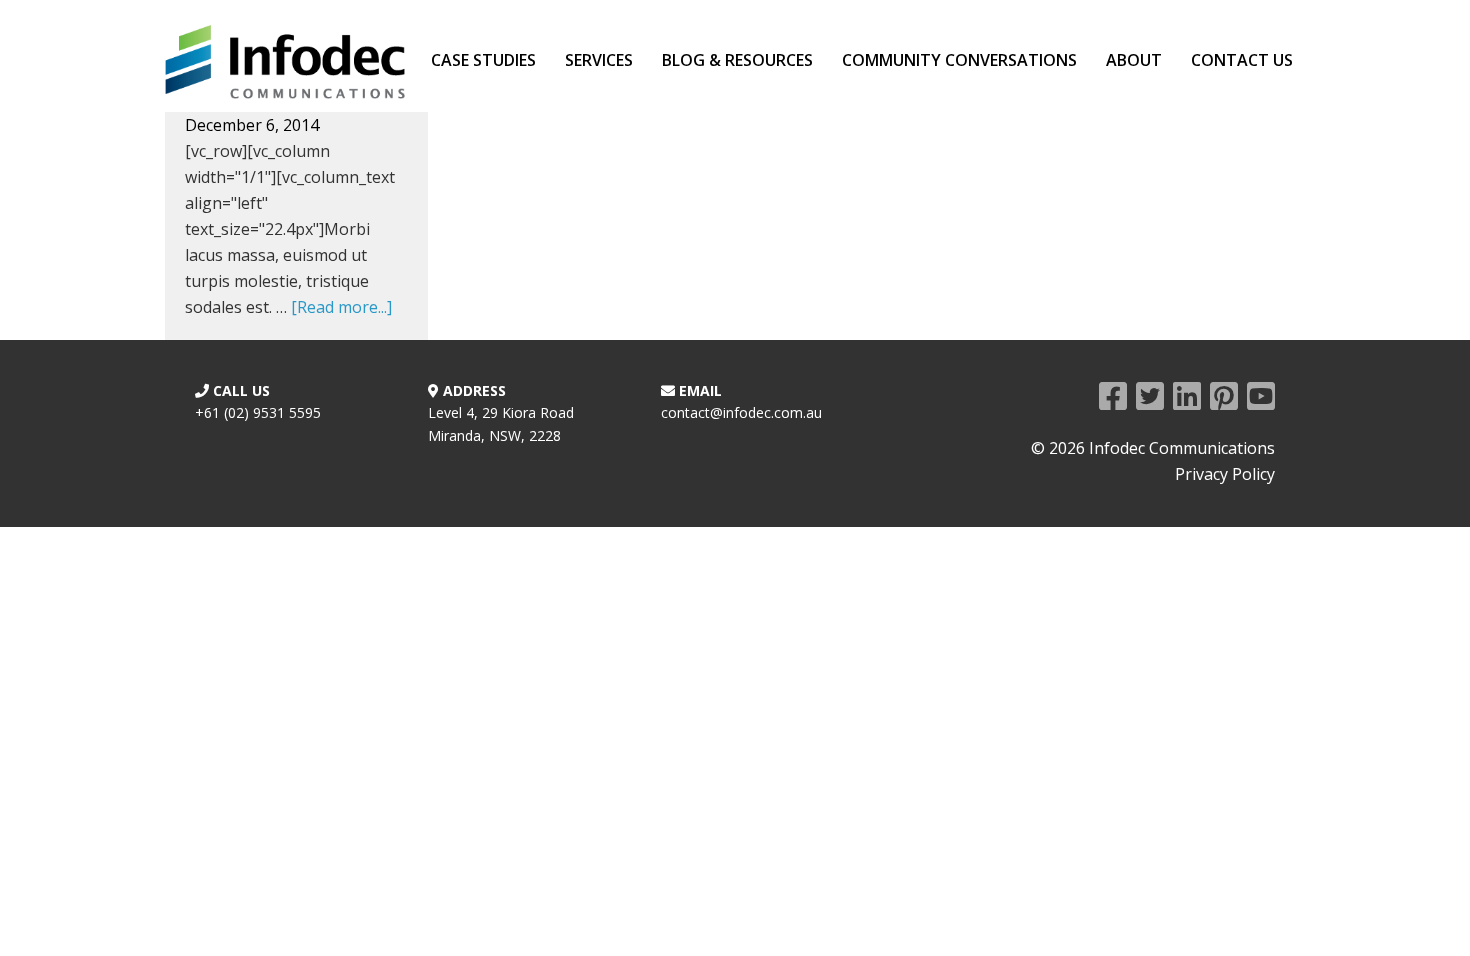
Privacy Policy (1225, 474)
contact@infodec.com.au (741, 412)
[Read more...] (341, 307)
